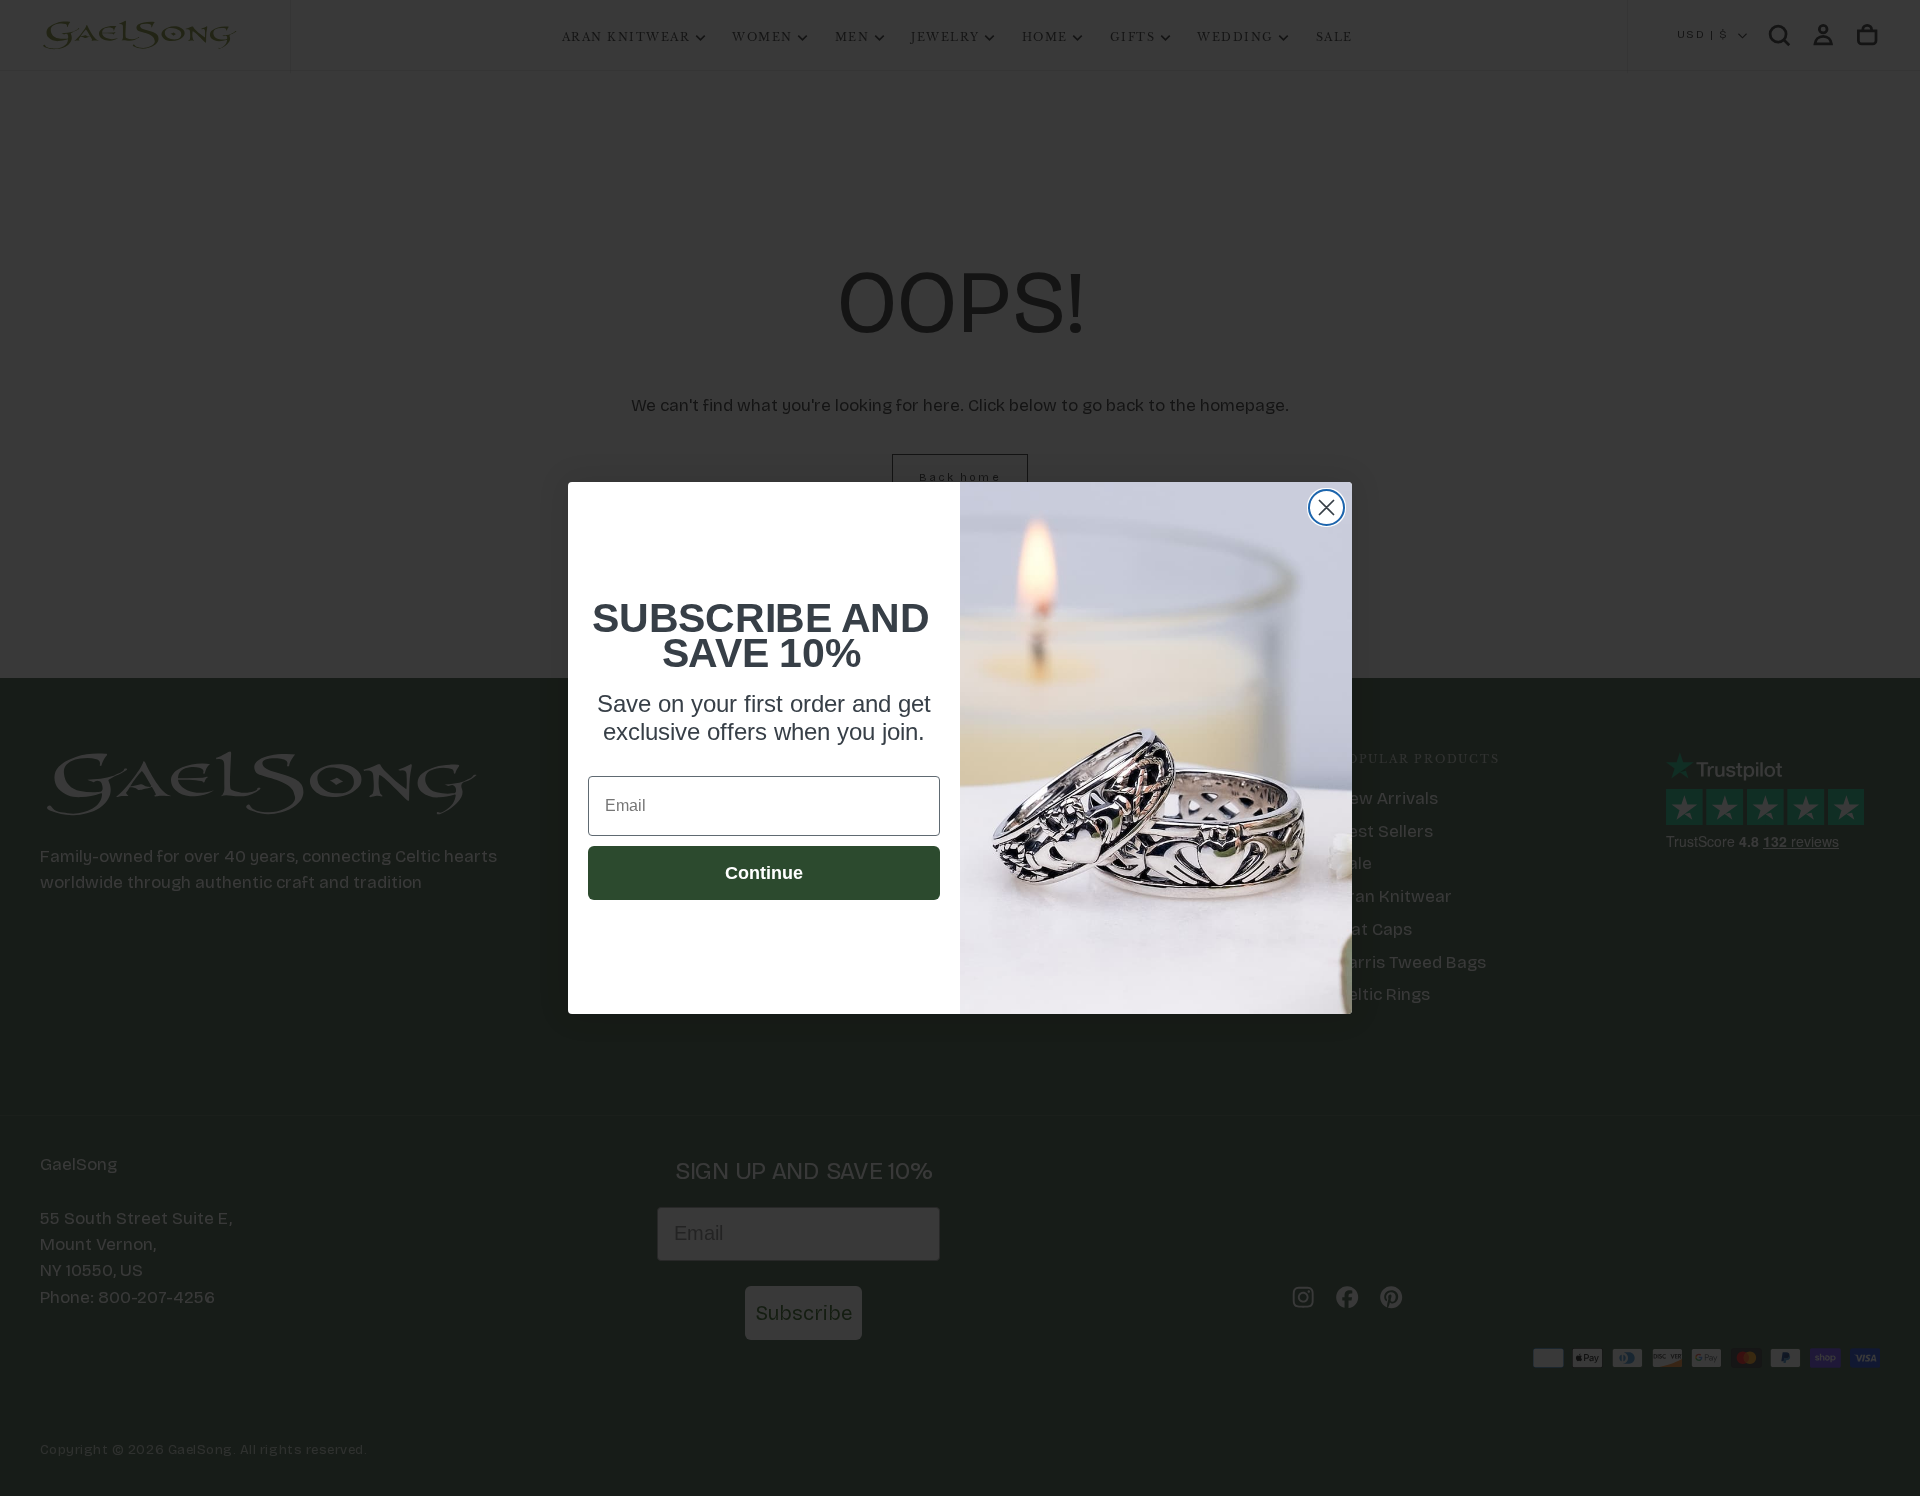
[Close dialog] (1326, 507)
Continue (764, 873)
